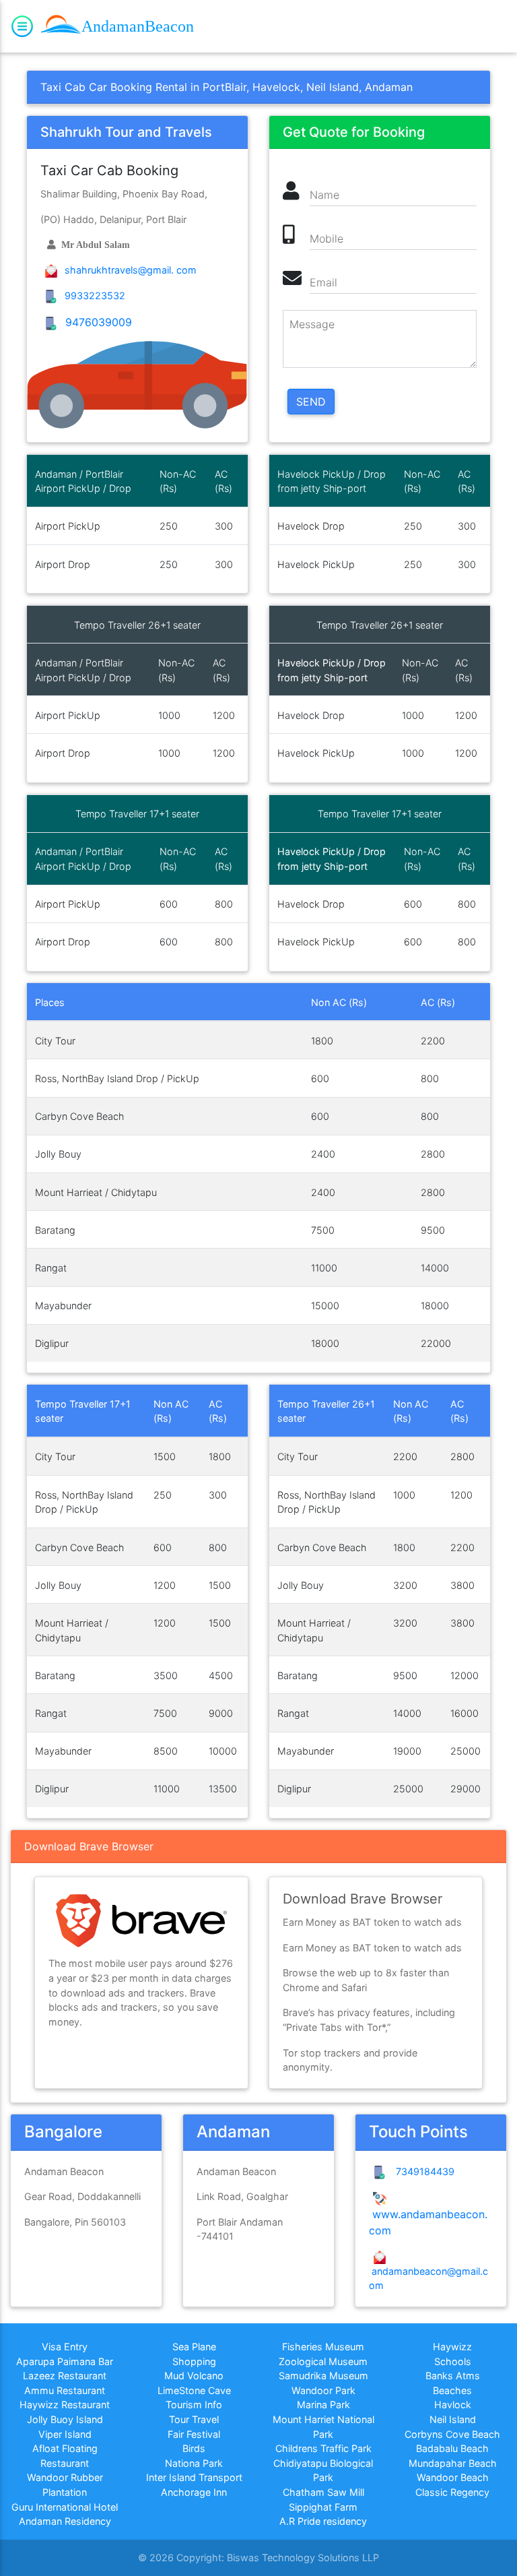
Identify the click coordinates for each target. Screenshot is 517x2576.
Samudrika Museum (323, 2376)
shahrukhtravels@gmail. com (129, 270)
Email (323, 282)
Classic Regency (452, 2492)
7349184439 (422, 2171)
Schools (453, 2361)
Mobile (326, 239)
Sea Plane (194, 2347)
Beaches (452, 2390)
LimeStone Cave (194, 2390)
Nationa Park (194, 2463)
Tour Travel (194, 2419)
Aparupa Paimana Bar (65, 2361)
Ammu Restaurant (65, 2390)
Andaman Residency (65, 2521)
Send (311, 402)
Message (312, 324)
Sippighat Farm (323, 2507)
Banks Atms (453, 2376)
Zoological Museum (323, 2361)
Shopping (194, 2361)
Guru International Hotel (65, 2507)
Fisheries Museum (323, 2347)
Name (324, 195)
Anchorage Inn (194, 2492)
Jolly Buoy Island (65, 2419)
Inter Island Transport (194, 2477)
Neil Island (453, 2419)
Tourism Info (194, 2405)
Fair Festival (194, 2434)
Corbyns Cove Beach (452, 2434)
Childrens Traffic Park (323, 2448)
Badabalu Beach (452, 2448)
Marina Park (323, 2405)
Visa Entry (65, 2347)
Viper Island (65, 2434)
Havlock (453, 2405)
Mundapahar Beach (453, 2463)
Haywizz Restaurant (65, 2405)
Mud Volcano (194, 2376)
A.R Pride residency (323, 2521)
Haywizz (452, 2347)
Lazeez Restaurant (65, 2376)
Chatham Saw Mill (323, 2492)
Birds (194, 2448)
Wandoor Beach (453, 2477)
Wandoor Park (323, 2390)
